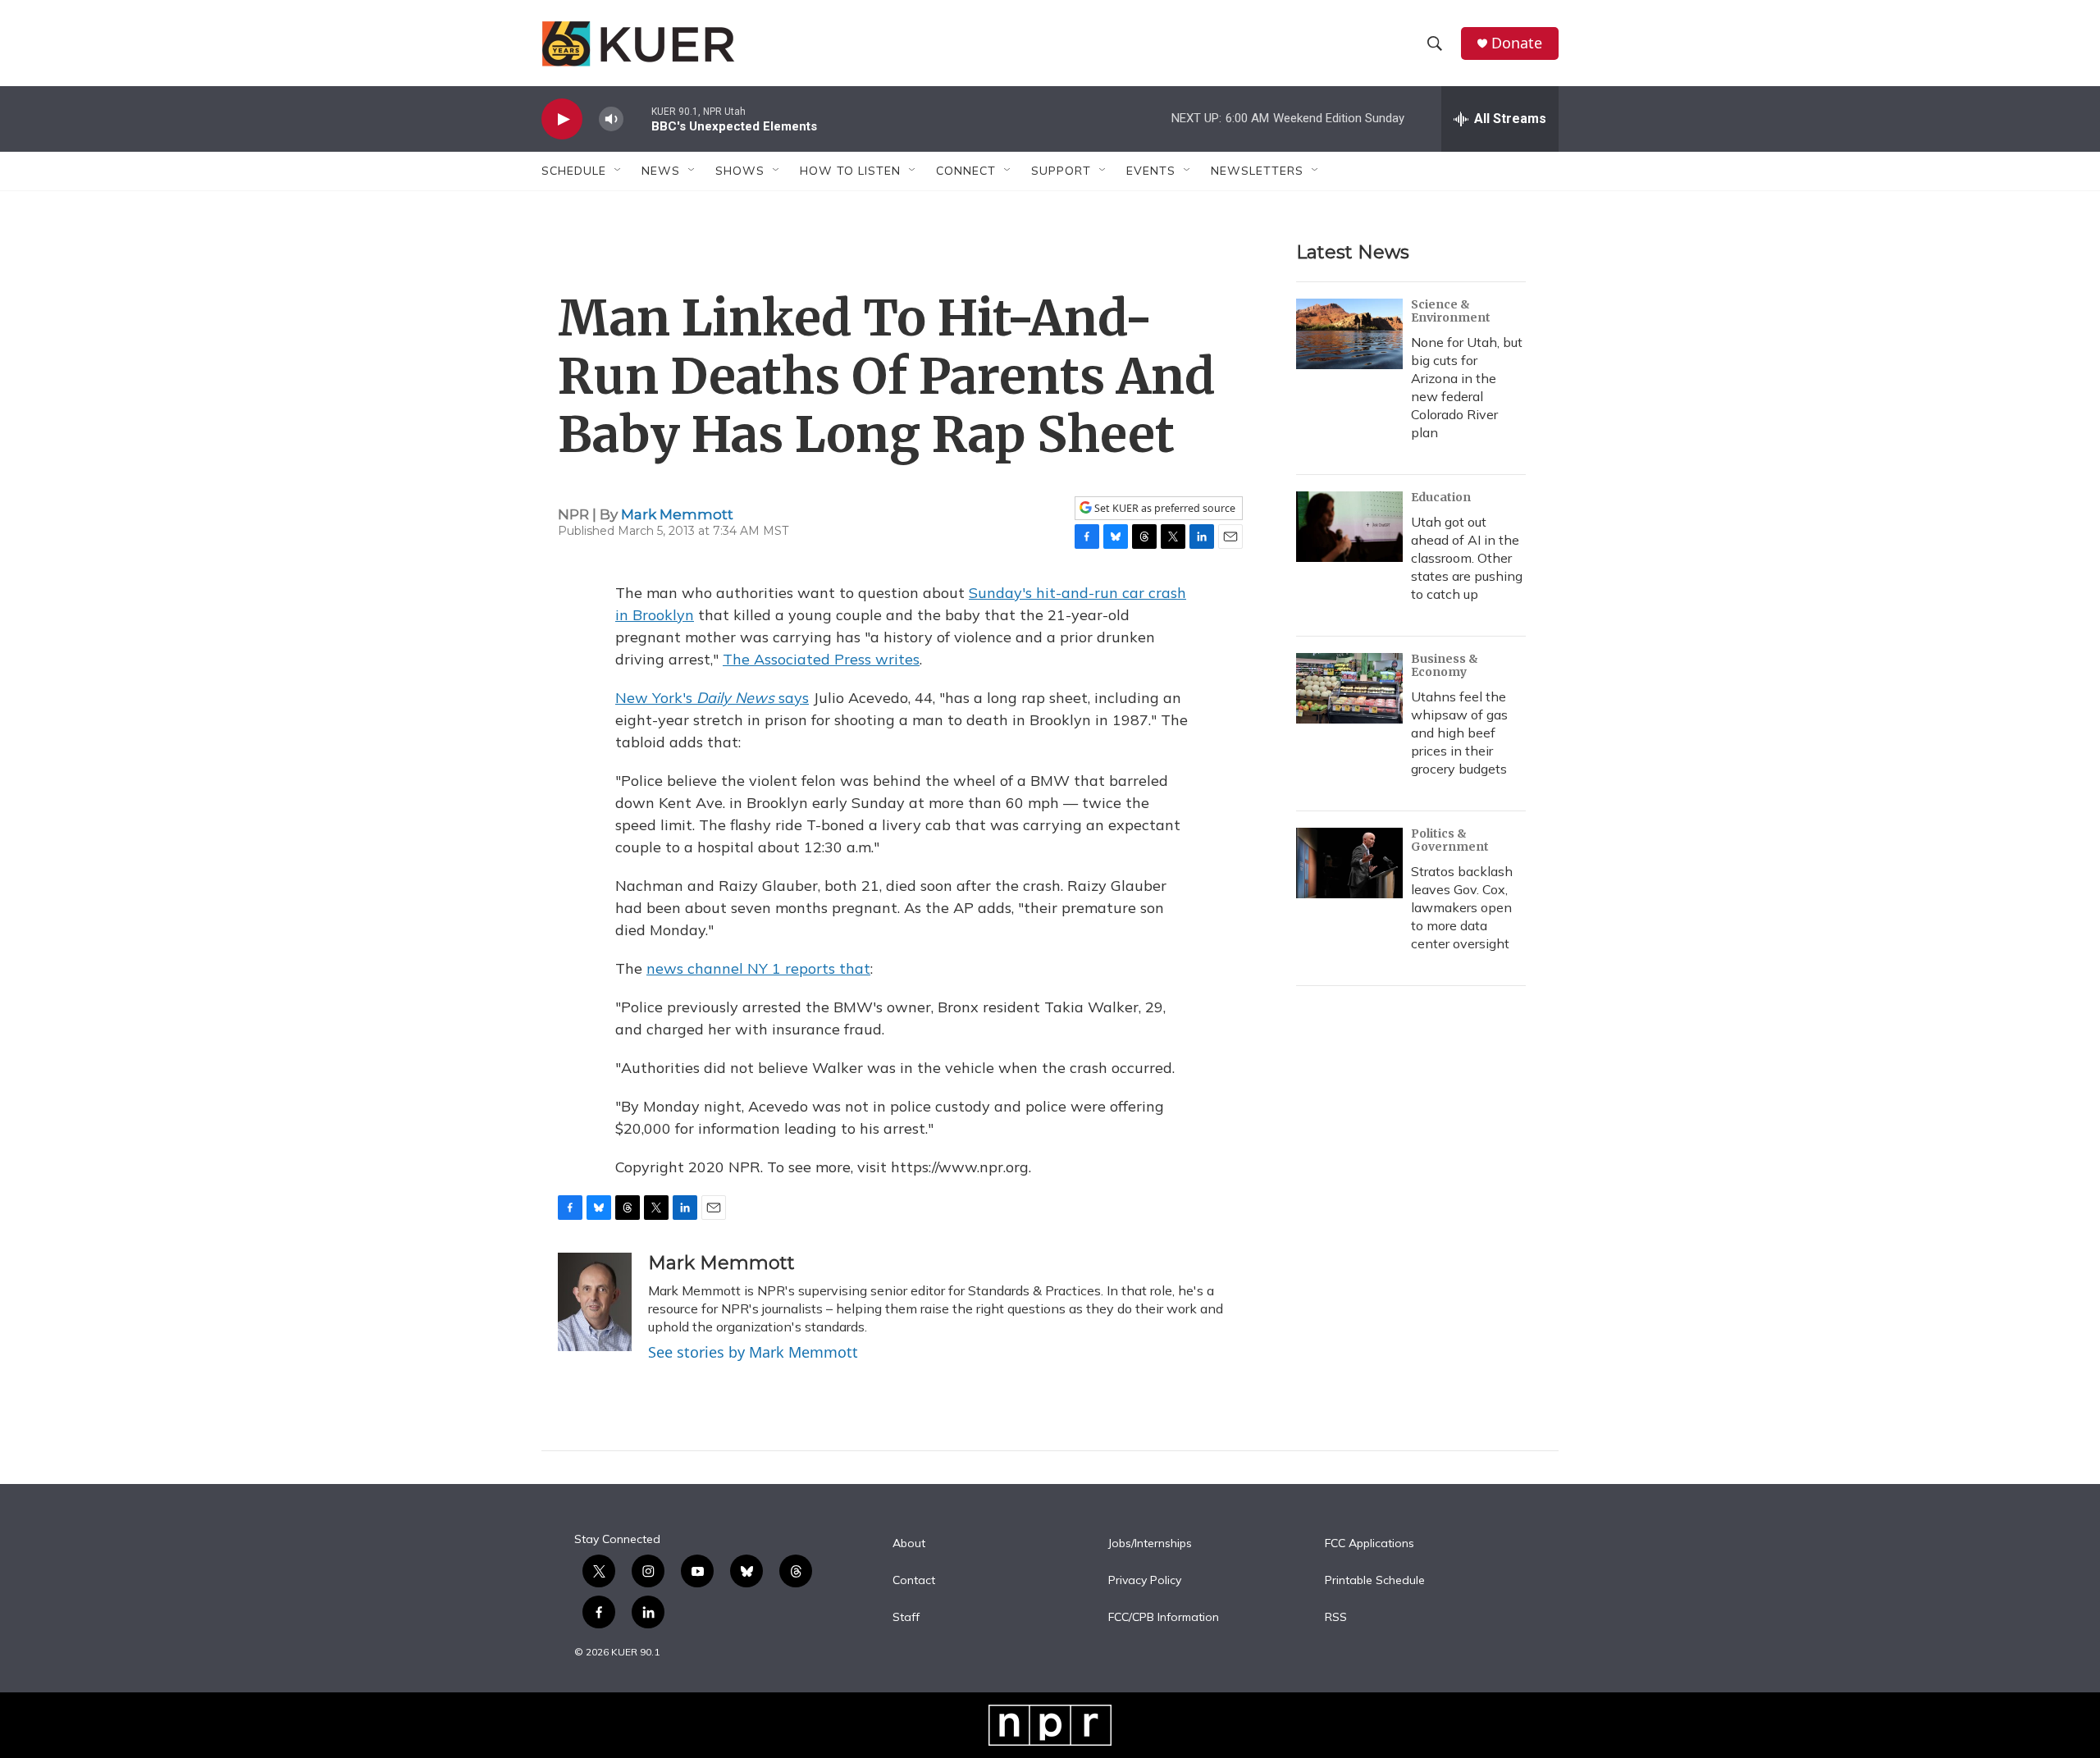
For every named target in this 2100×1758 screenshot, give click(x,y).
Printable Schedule (1375, 1581)
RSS (1336, 1618)
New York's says (712, 698)
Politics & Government (1450, 840)
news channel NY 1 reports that (758, 968)
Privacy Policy (1145, 1581)
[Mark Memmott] (595, 1302)
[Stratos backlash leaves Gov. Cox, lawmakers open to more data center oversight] (1349, 863)
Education (1441, 497)
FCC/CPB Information (1164, 1618)
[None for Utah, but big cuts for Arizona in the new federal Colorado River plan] (1349, 334)
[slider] (637, 119)
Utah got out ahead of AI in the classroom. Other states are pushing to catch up (1467, 558)
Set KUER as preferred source (1164, 508)
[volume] (611, 119)
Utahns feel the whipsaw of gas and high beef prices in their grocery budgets (1459, 733)
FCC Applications (1370, 1544)
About (909, 1544)
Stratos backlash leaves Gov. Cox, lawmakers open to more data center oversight (1462, 907)
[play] (562, 119)
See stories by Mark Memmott (753, 1352)
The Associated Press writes (821, 659)
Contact (914, 1581)
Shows (740, 171)
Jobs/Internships (1150, 1544)
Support (1061, 171)
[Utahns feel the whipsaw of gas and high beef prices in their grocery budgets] (1349, 688)
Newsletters (1257, 171)
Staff (906, 1618)
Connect (966, 171)
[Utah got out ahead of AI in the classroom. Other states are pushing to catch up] (1349, 527)
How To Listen (850, 171)
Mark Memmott (677, 514)
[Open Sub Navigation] (619, 171)
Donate (1517, 43)
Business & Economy (1445, 665)
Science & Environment (1451, 311)
